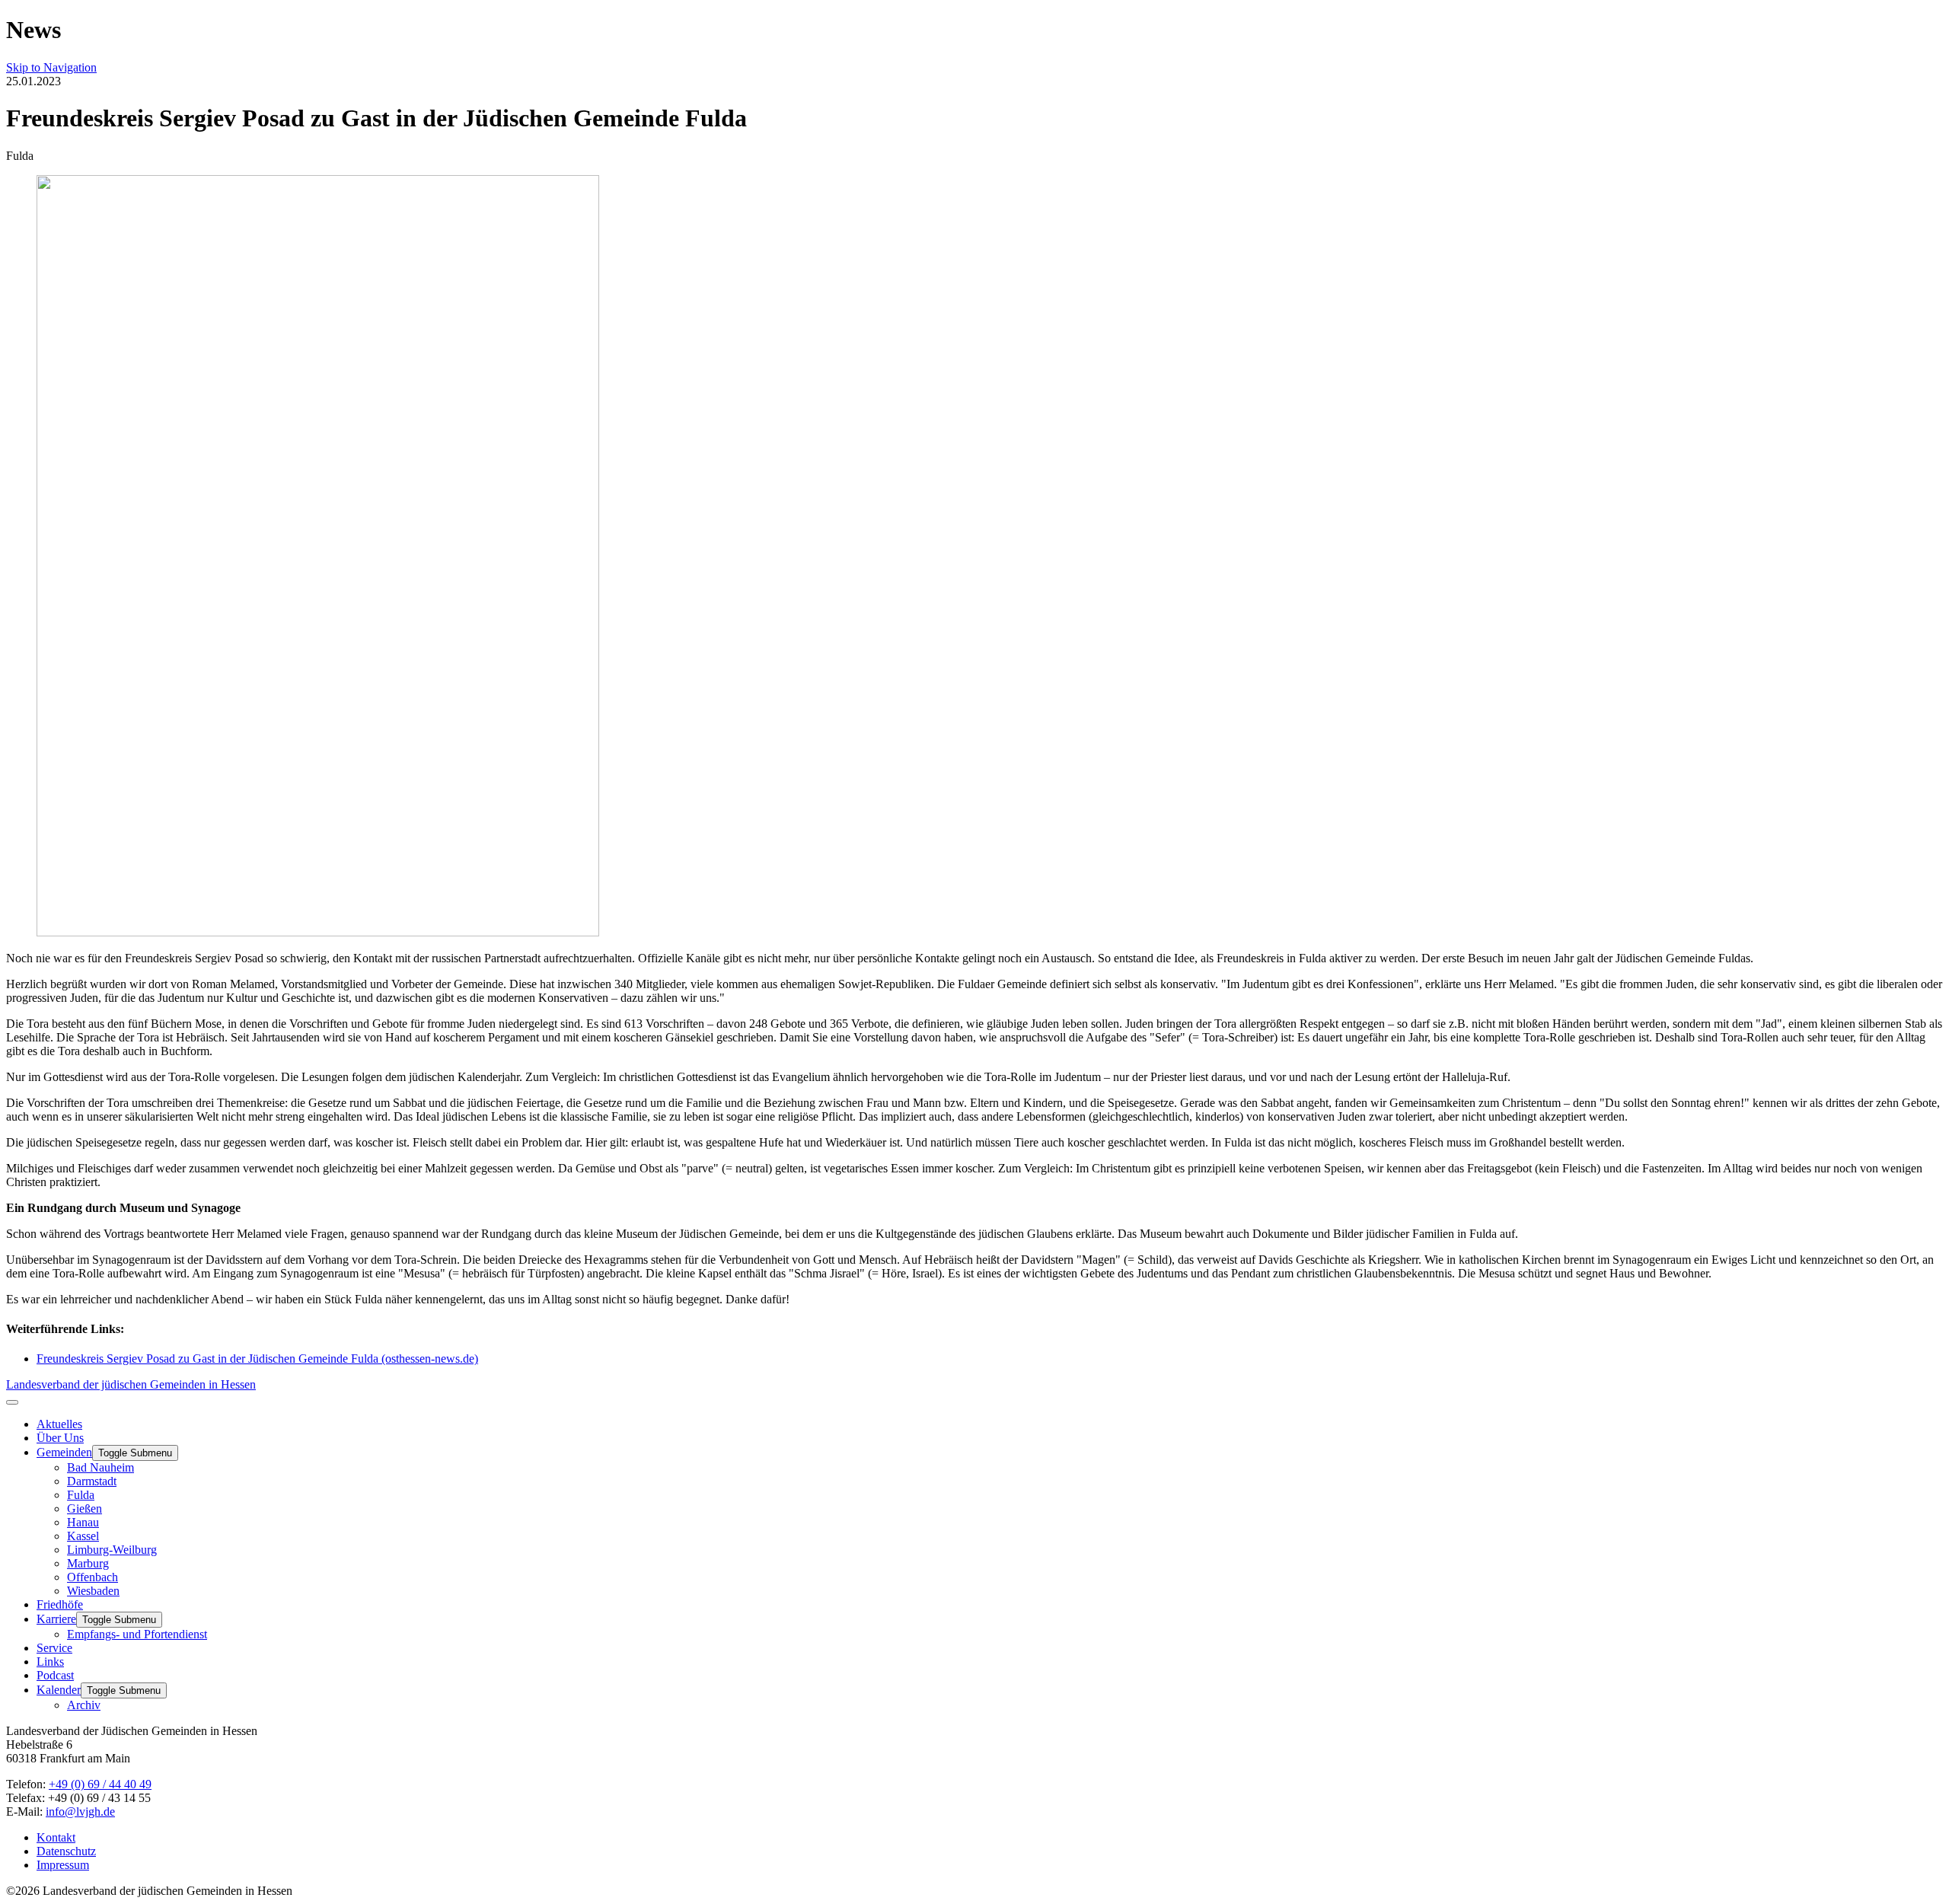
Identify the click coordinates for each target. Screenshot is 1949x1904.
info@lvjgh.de (80, 1812)
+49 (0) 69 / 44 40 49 (100, 1784)
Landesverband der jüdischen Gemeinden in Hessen (131, 1384)
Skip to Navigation (51, 67)
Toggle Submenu (135, 1453)
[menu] (12, 1402)
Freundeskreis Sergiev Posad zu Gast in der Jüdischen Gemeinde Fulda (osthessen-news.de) (257, 1359)
